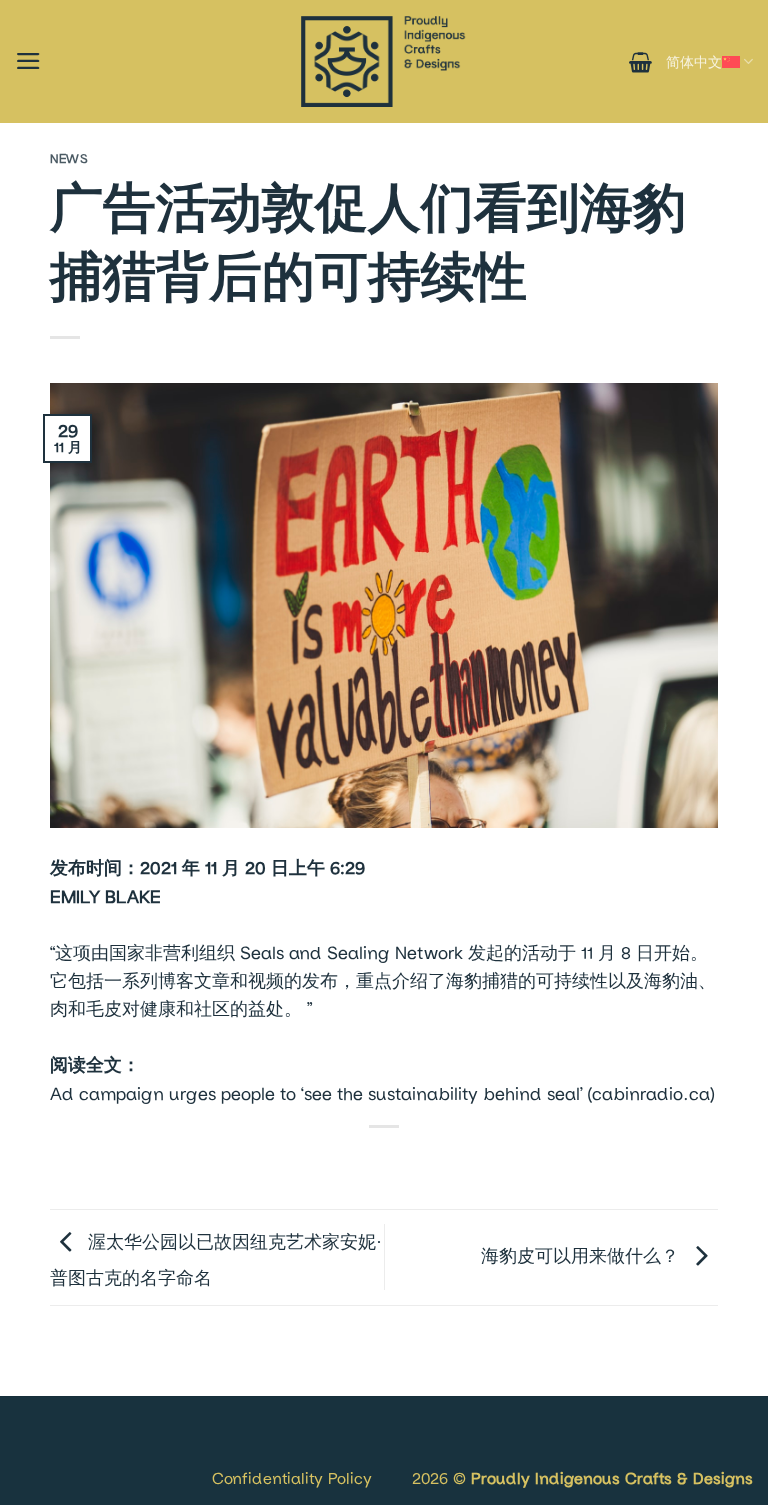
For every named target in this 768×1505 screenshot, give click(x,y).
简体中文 (694, 61)
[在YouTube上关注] (93, 1454)
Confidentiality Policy (292, 1477)
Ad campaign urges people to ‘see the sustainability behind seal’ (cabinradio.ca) (382, 1093)
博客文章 (194, 980)
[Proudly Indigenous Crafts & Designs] (384, 61)
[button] (28, 61)
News (69, 158)
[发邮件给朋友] (404, 1164)
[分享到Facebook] (324, 1164)
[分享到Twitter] (364, 1164)
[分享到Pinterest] (443, 1164)
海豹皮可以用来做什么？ (582, 1255)
